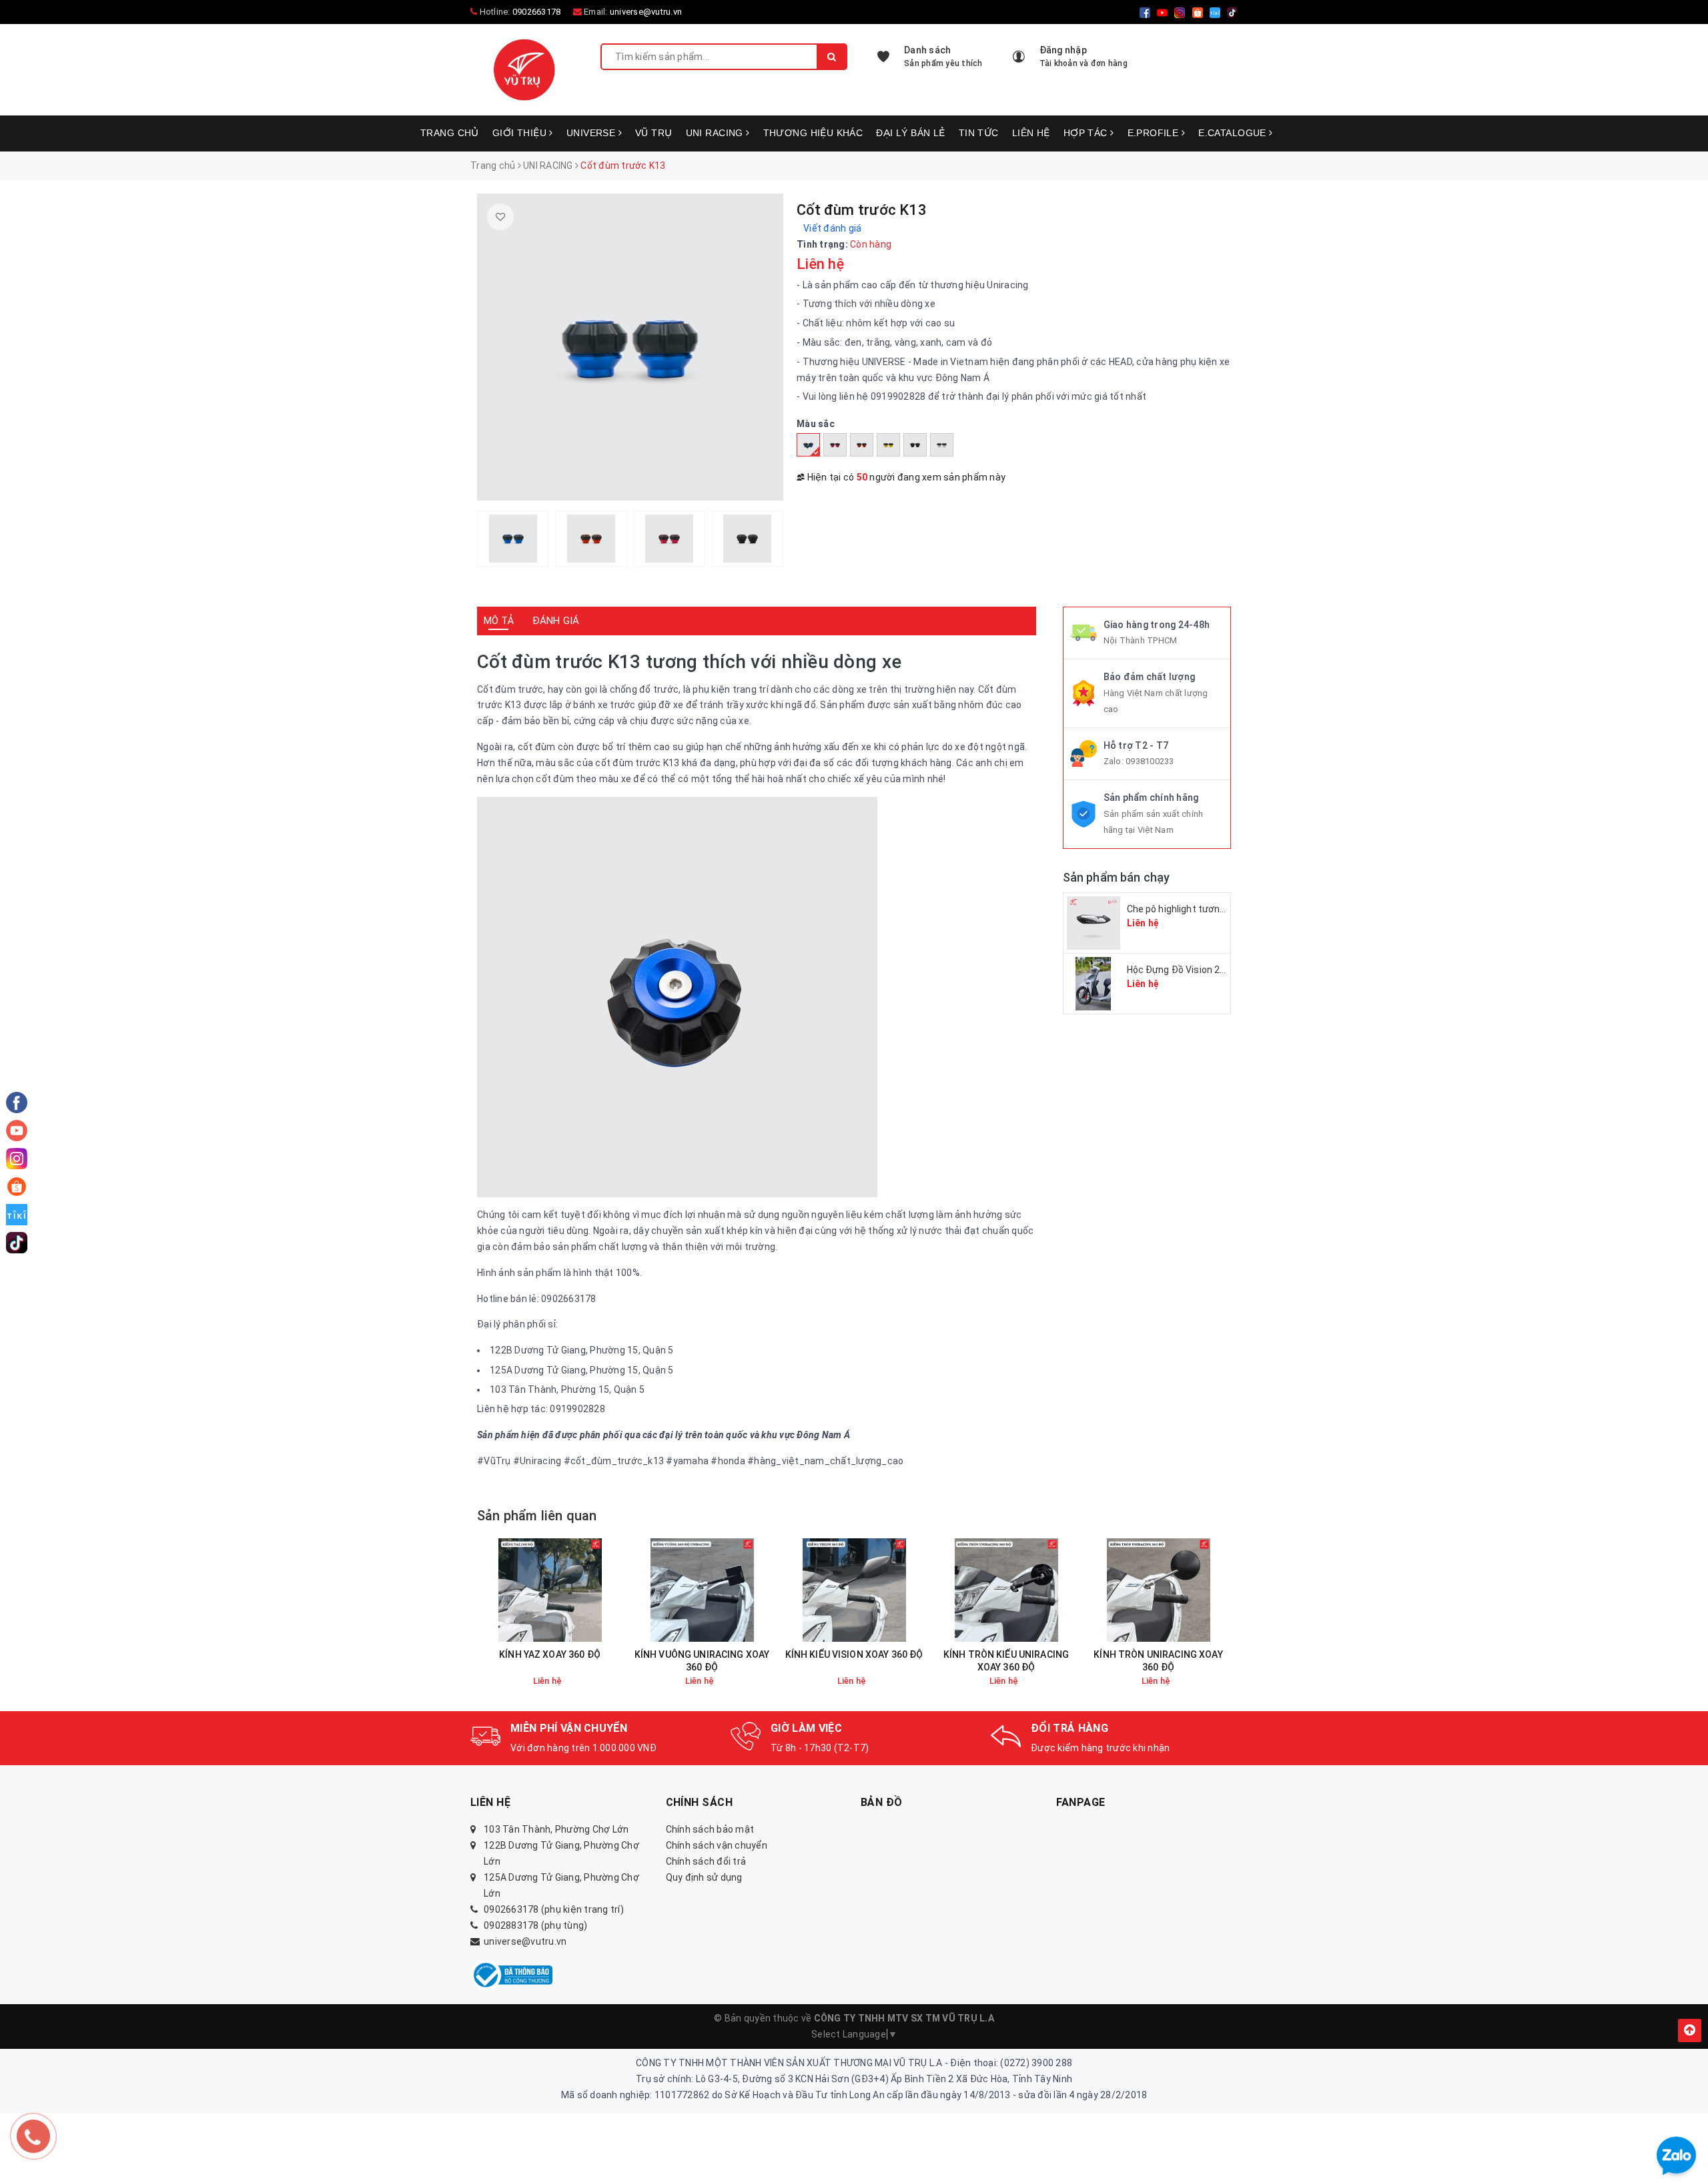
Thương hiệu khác (813, 133)
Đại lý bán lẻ (910, 133)
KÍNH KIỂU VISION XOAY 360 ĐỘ (854, 1654)
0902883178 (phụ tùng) (535, 1925)
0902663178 (537, 12)
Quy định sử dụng (704, 1877)
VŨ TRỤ (654, 133)
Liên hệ (1031, 133)
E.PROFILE (1155, 133)
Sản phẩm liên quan (537, 1516)
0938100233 (1150, 761)
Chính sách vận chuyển (717, 1845)
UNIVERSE (592, 133)
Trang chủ (450, 133)
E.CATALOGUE (1234, 133)
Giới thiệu (521, 133)
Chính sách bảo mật (710, 1829)
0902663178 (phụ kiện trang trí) (554, 1909)
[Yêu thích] (500, 217)
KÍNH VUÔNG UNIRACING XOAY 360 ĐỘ (702, 1661)
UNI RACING (716, 133)
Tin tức (979, 133)
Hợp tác (1087, 133)
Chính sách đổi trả (706, 1861)
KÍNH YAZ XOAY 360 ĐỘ (550, 1654)
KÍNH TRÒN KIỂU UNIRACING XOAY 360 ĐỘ (1006, 1661)
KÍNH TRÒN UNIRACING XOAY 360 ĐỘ (1158, 1661)
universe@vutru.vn (646, 12)
